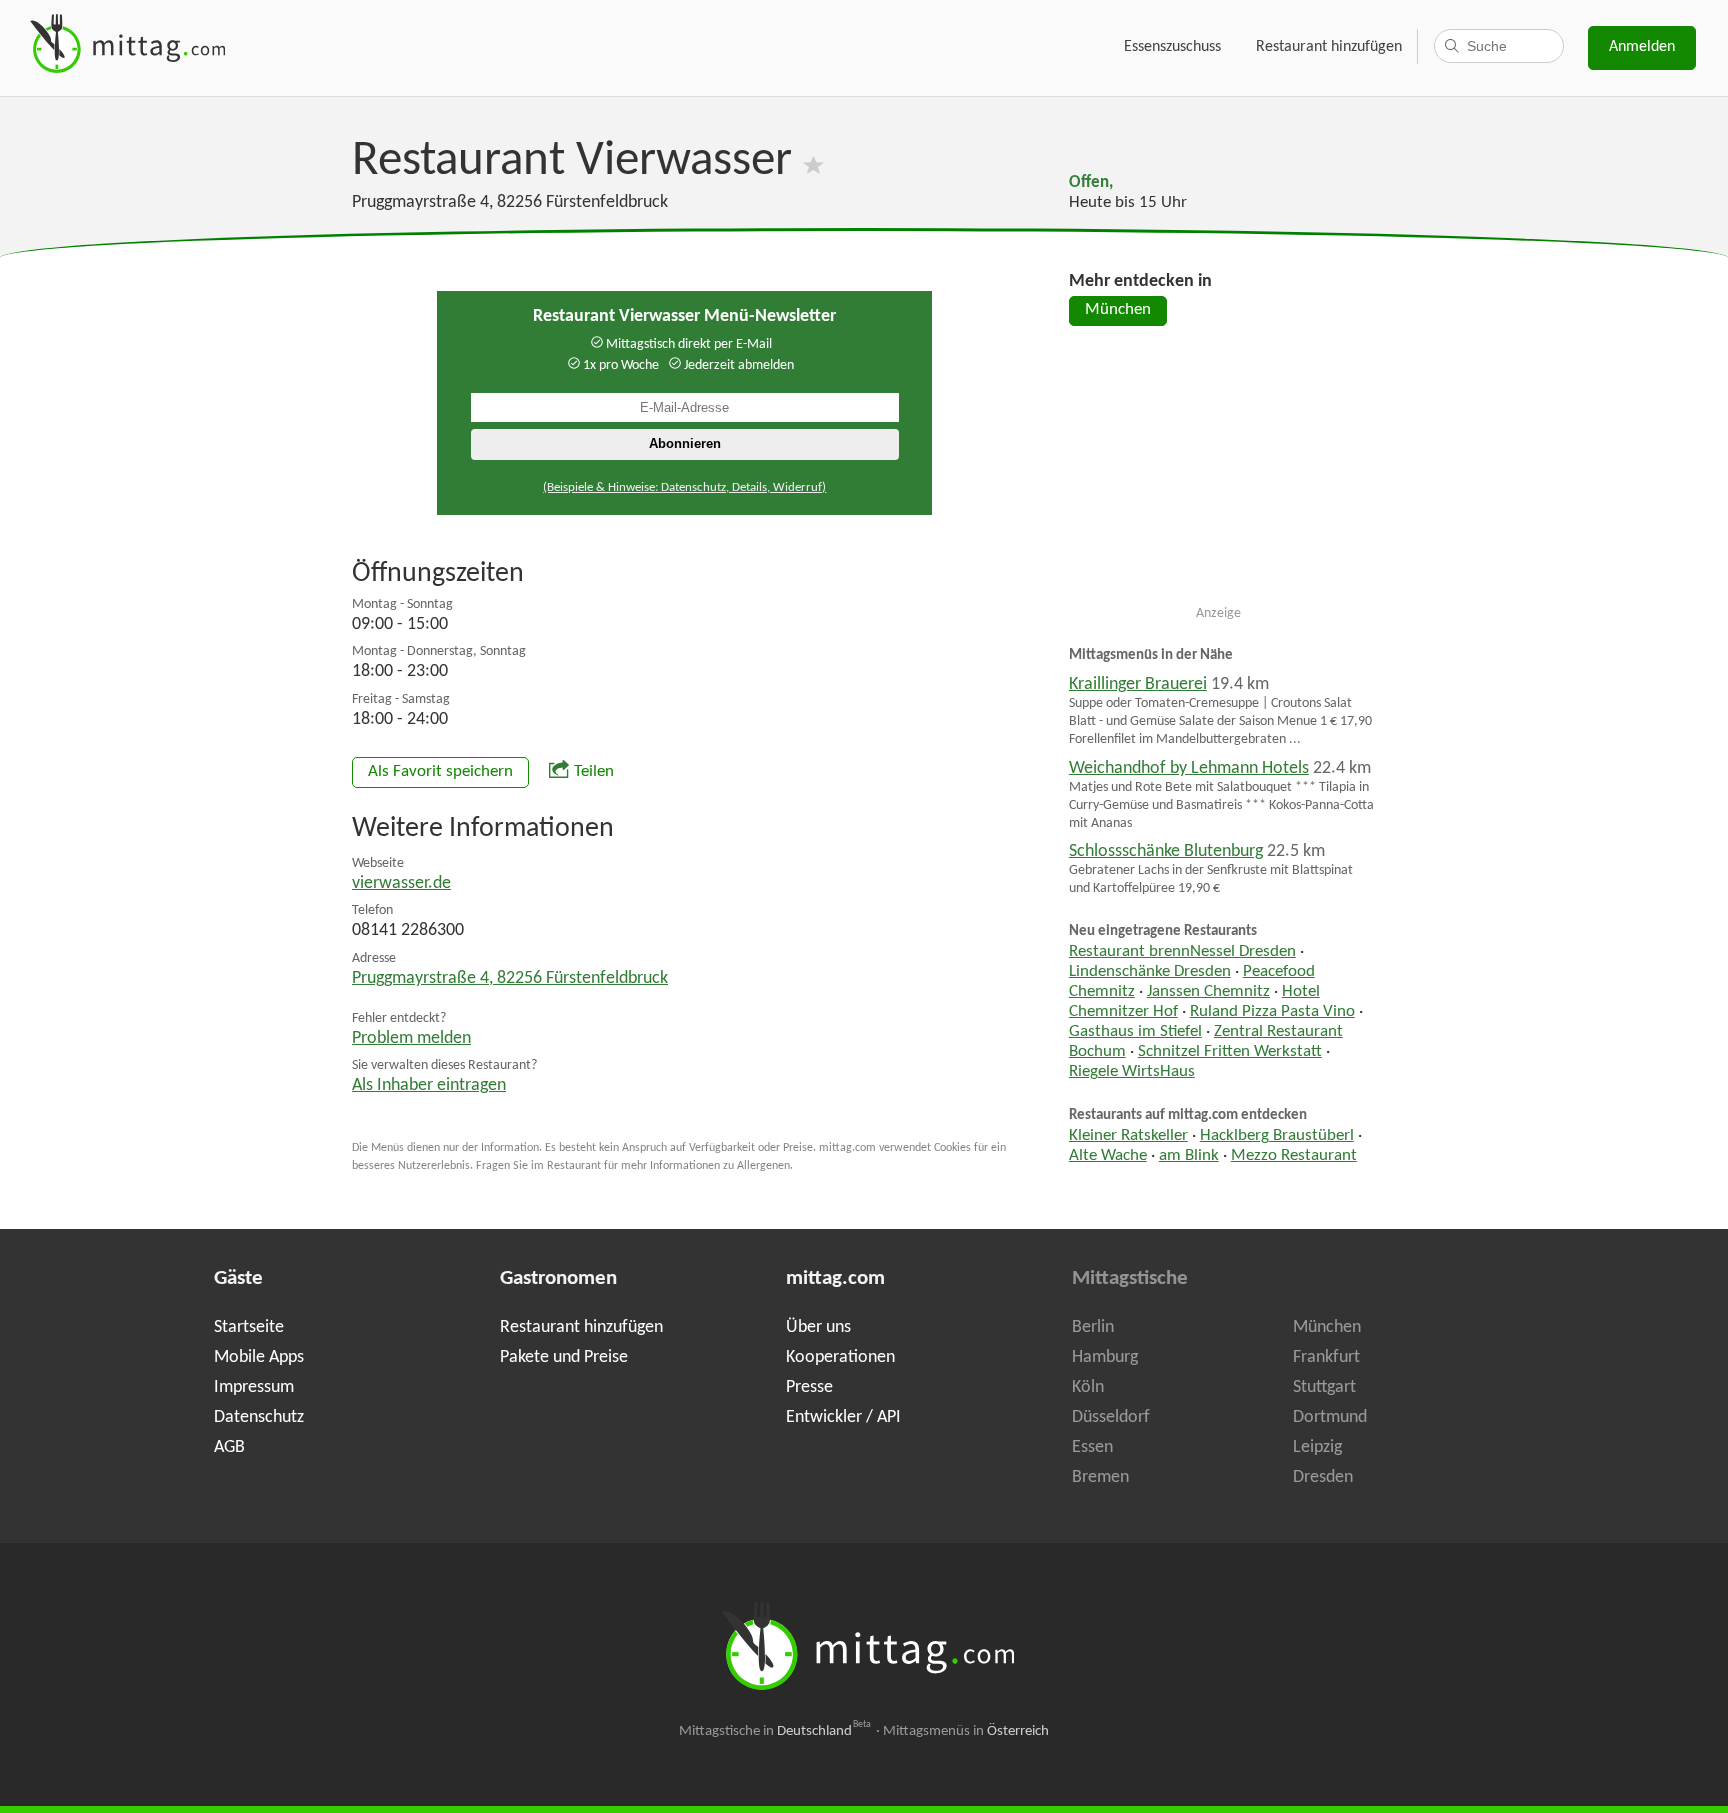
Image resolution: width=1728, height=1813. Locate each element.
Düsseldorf (1111, 1417)
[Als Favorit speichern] (813, 161)
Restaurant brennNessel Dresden (1182, 952)
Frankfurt (1326, 1357)
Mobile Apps (259, 1357)
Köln (1088, 1387)
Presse (809, 1387)
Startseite (249, 1327)
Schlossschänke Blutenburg (1166, 851)
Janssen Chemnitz (1208, 992)
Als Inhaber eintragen (429, 1085)
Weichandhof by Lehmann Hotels (1189, 768)
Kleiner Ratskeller (1128, 1136)
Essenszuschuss (1172, 47)
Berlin (1093, 1327)
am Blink (1189, 1156)
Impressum (254, 1387)
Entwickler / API (843, 1417)
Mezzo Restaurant (1294, 1156)
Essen (1092, 1447)
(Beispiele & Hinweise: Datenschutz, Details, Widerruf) (684, 487)
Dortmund (1330, 1417)
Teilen (594, 772)
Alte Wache (1108, 1156)
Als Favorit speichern (440, 772)
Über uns (818, 1327)
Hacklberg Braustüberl (1277, 1136)
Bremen (1100, 1477)
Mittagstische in (775, 1731)
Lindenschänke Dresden (1150, 972)
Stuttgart (1324, 1387)
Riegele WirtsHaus (1132, 1072)
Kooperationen (840, 1357)
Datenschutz (259, 1417)
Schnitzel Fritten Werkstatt (1230, 1052)
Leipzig (1317, 1447)
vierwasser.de (401, 883)
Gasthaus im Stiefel (1135, 1032)
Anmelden (1642, 47)
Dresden (1323, 1477)
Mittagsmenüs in (966, 1731)
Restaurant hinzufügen (1329, 47)
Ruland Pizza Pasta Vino (1272, 1012)
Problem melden (411, 1038)
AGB (229, 1447)
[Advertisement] (1219, 474)
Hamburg (1105, 1357)
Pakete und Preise (564, 1357)
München (1118, 310)
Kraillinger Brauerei (1138, 684)
